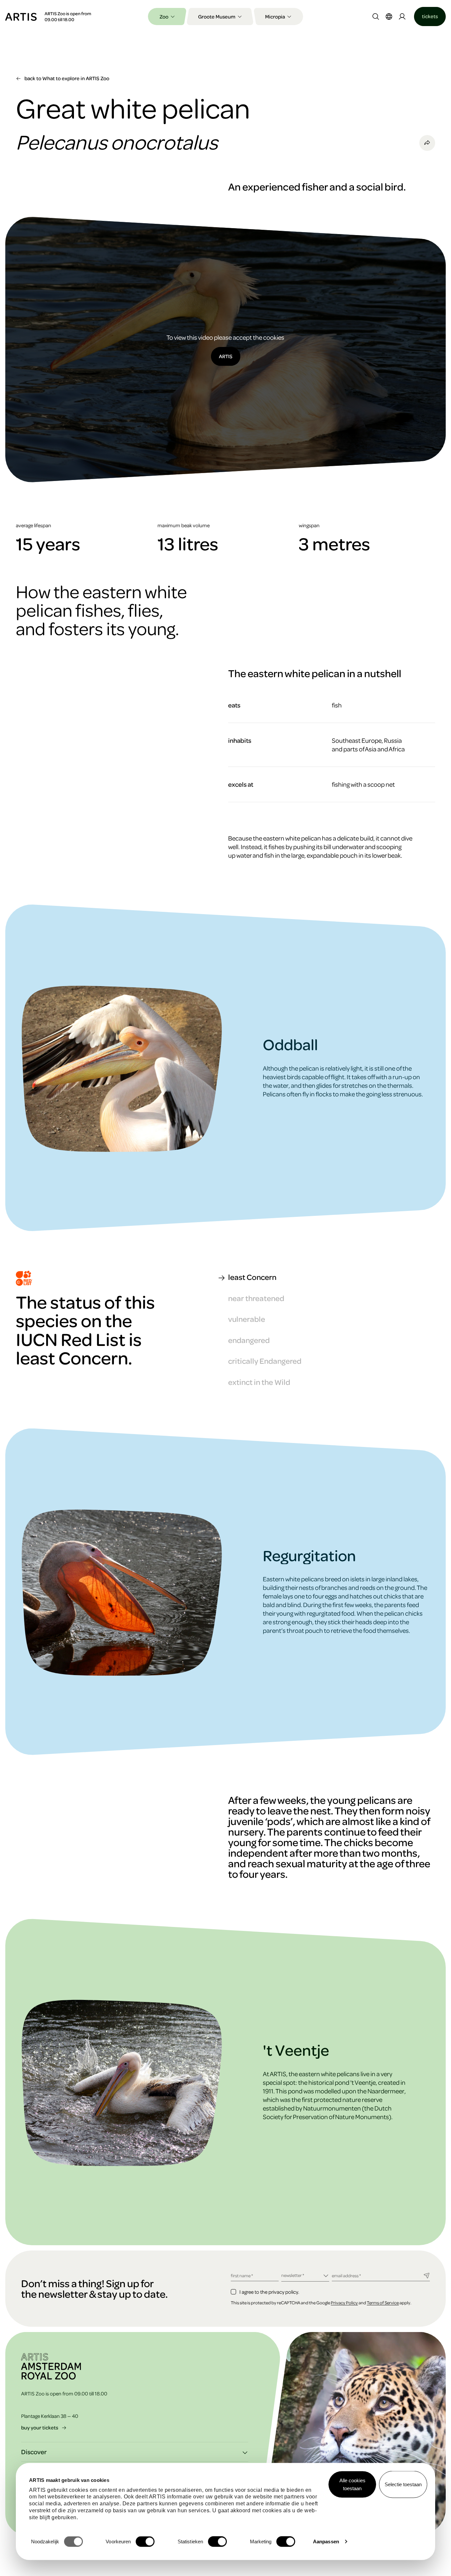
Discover (34, 2452)
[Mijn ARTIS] (402, 17)
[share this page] (427, 143)
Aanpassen (326, 2542)
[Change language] (389, 17)
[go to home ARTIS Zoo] (51, 2366)
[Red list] (24, 1278)
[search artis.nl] (376, 17)
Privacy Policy (344, 2302)
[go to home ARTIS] (21, 16)
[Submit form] (427, 2275)
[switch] (145, 2542)
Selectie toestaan (403, 2484)
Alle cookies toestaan (352, 2484)
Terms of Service (383, 2302)
